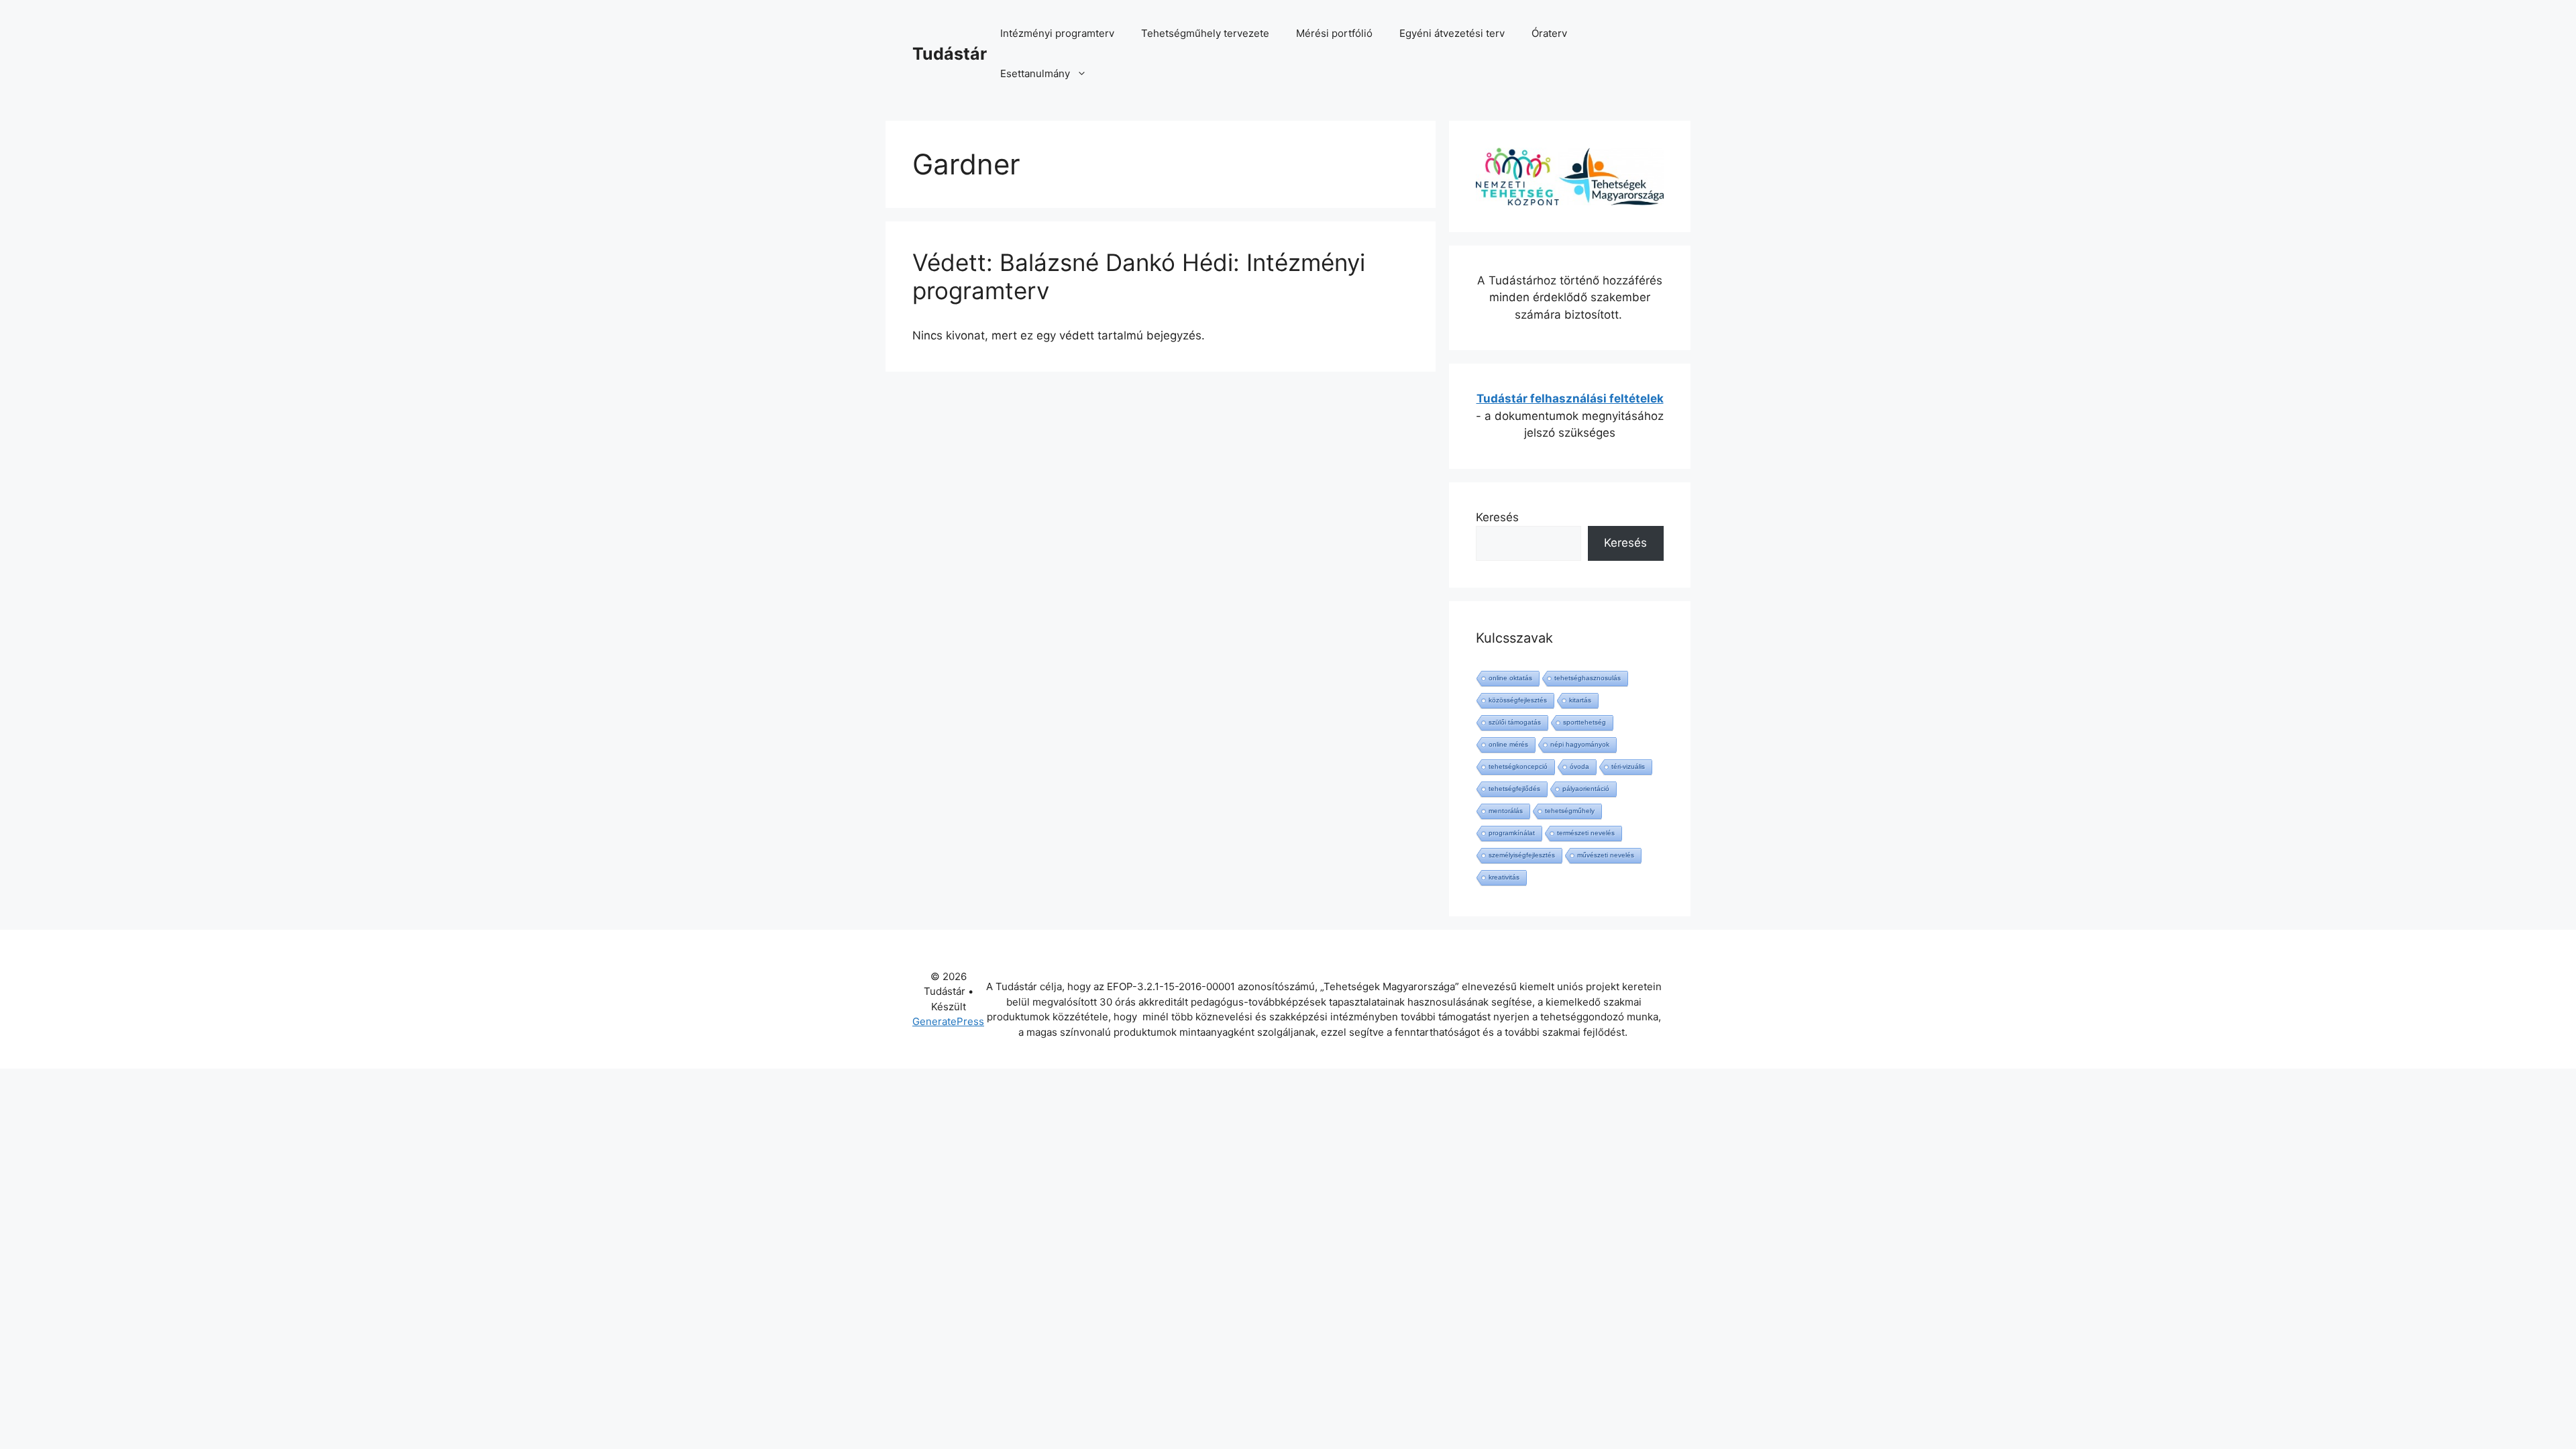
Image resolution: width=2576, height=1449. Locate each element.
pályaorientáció (1586, 789)
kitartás (1580, 700)
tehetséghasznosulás (1588, 678)
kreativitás (1504, 877)
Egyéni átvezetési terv (1452, 33)
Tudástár (950, 54)
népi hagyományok (1580, 744)
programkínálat (1512, 833)
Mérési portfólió (1334, 33)
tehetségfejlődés (1514, 789)
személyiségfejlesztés (1522, 855)
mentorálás (1506, 811)
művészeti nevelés (1606, 855)
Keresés (1497, 517)
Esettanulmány (1035, 73)
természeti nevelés (1586, 833)
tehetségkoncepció (1518, 766)
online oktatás (1510, 678)
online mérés (1508, 744)
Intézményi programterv (1057, 33)
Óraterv (1549, 33)
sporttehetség (1585, 722)
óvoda (1579, 766)
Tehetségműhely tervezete (1205, 33)
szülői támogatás (1515, 722)
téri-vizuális (1628, 766)
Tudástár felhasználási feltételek (1570, 398)
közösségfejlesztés (1518, 700)
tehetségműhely (1570, 811)
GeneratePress (948, 1021)
